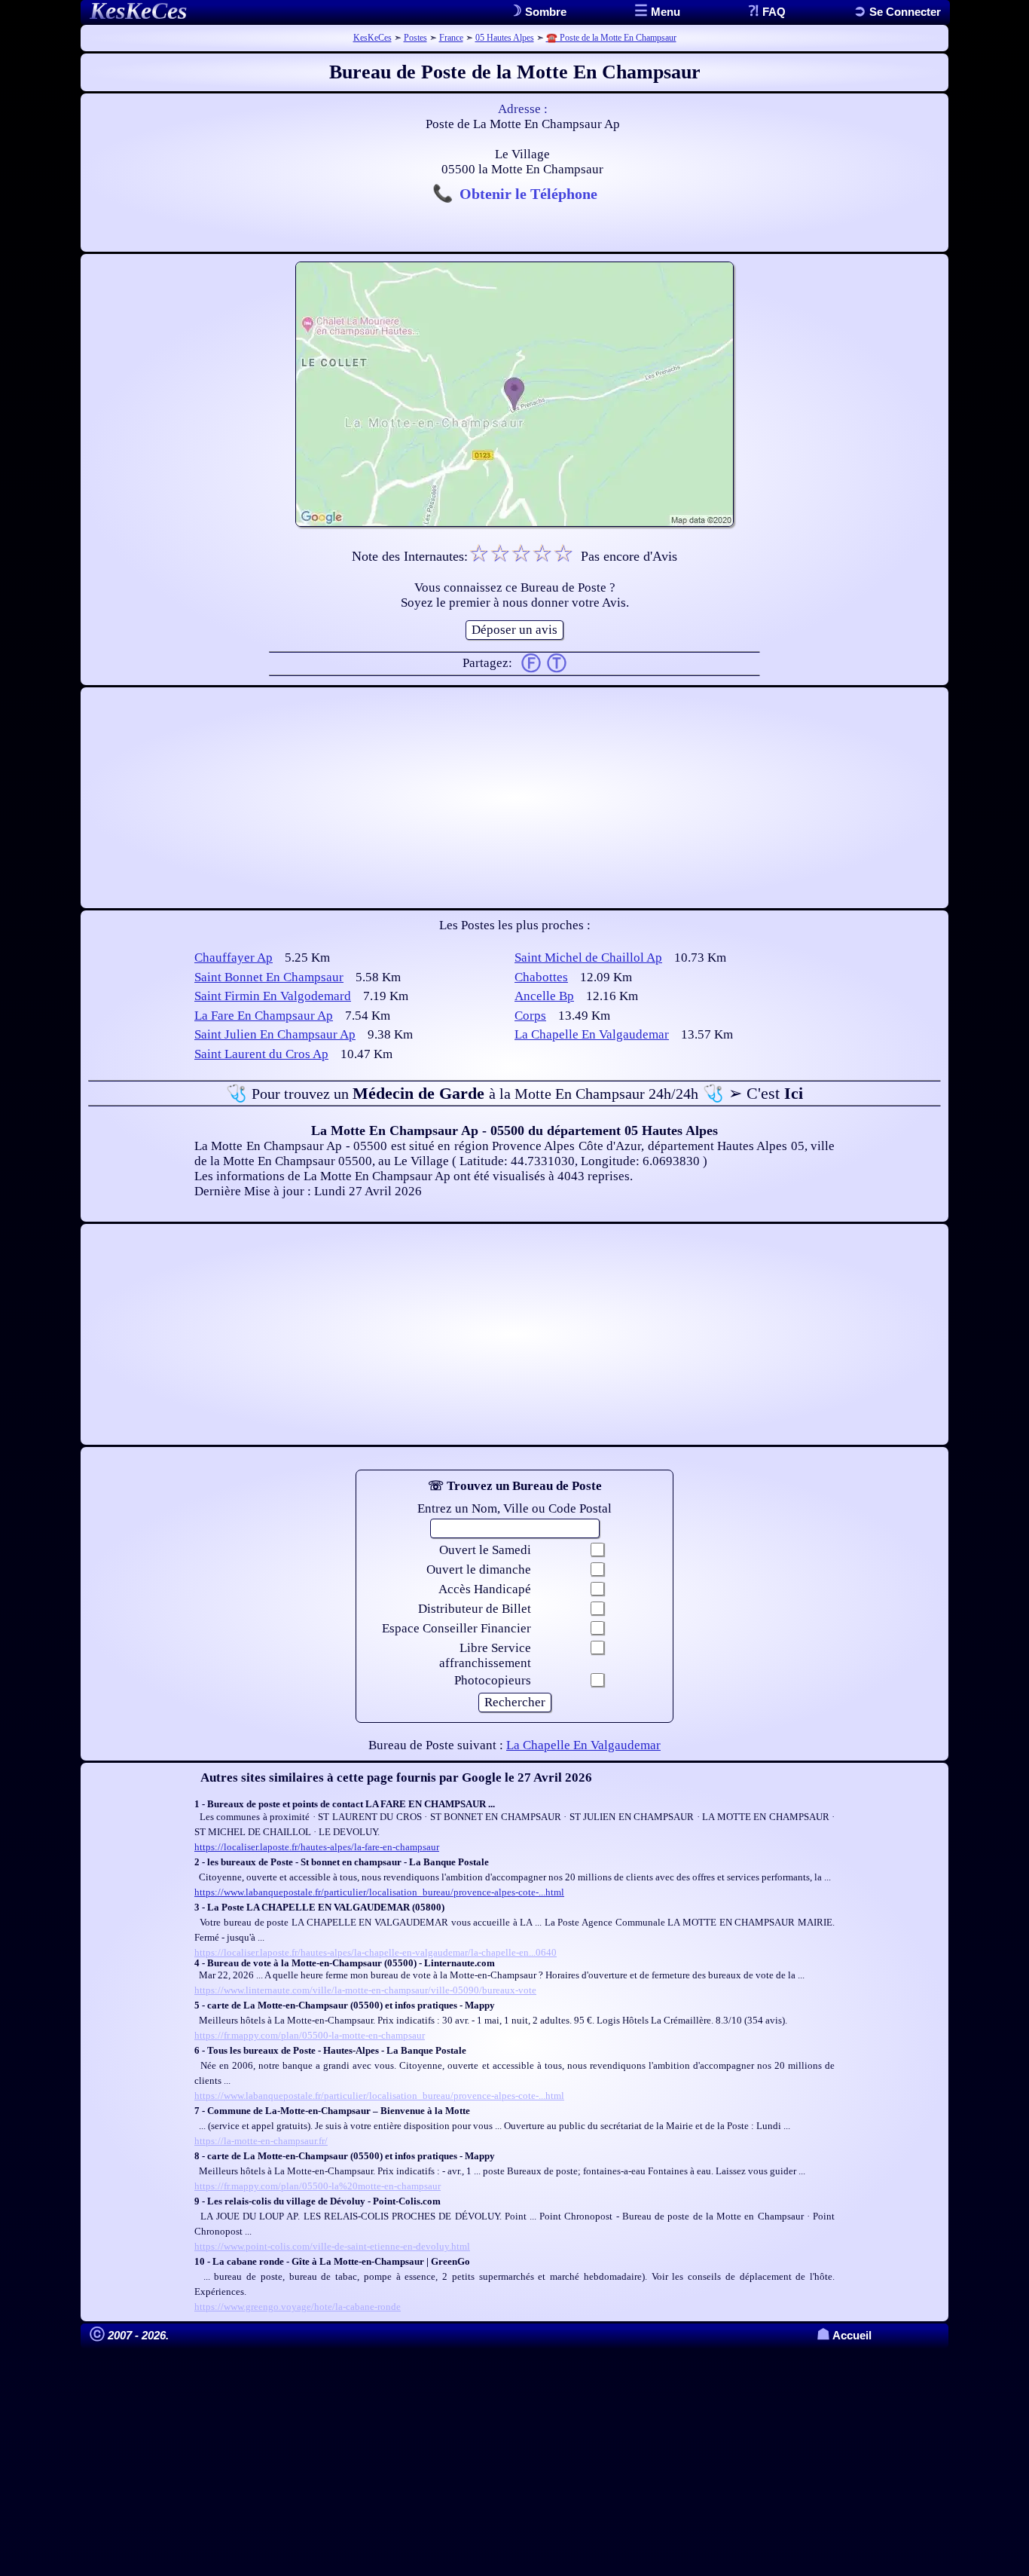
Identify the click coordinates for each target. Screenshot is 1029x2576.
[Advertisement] (514, 798)
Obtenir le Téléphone (528, 194)
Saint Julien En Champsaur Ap (275, 1034)
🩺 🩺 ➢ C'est (514, 1093)
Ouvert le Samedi (485, 1550)
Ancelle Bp (544, 996)
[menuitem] (897, 12)
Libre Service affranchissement (485, 1655)
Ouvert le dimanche (479, 1569)
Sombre (544, 12)
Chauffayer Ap (234, 958)
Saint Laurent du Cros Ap (261, 1054)
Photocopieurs (493, 1680)
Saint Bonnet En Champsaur (269, 977)
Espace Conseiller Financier (456, 1628)
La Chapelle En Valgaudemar (592, 1034)
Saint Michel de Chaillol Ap (588, 958)
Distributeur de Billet (475, 1609)
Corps (530, 1016)
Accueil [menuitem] (844, 2335)
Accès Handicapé (485, 1589)
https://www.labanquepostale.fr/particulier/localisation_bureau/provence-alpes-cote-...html (379, 1892)
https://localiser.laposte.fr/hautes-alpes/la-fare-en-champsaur (317, 1847)
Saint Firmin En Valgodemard (273, 996)
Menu (664, 12)
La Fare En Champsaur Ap (264, 1016)
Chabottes (541, 977)
